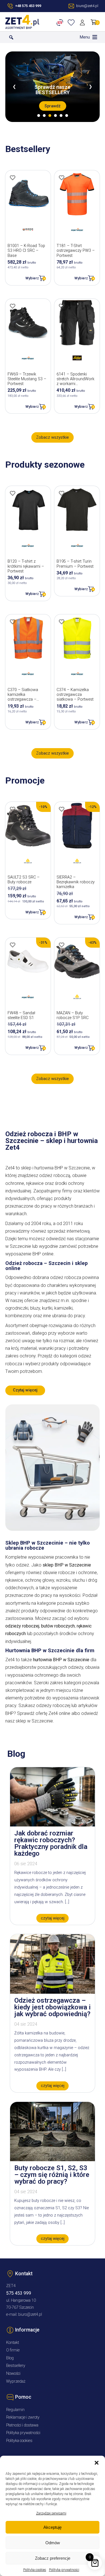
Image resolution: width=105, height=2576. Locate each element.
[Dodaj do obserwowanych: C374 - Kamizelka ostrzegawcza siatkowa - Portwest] (62, 622)
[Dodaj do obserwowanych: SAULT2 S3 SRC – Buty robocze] (13, 809)
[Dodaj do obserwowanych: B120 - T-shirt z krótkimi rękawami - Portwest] (13, 493)
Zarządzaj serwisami (51, 2513)
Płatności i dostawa (22, 2425)
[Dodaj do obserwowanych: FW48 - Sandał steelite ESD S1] (13, 945)
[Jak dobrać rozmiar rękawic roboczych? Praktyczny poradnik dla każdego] (53, 1825)
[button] (97, 2463)
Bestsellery (16, 2366)
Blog (10, 2358)
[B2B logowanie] (61, 22)
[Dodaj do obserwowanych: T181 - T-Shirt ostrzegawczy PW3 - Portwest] (62, 178)
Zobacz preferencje (53, 2558)
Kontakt (13, 2343)
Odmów (53, 2543)
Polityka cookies (35, 2570)
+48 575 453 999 (28, 6)
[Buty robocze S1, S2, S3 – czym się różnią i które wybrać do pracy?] (53, 2160)
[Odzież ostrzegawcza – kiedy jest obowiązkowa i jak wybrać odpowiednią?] (53, 1992)
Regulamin (15, 2410)
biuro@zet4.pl (30, 2314)
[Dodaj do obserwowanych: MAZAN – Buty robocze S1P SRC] (62, 945)
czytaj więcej (53, 1918)
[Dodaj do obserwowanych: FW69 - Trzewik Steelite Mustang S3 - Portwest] (13, 306)
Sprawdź (53, 106)
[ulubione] (72, 22)
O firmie (13, 2350)
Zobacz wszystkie (53, 437)
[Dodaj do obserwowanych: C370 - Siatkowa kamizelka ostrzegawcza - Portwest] (13, 622)
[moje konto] (83, 22)
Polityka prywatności (64, 2570)
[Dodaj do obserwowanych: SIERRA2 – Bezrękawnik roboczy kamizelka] (62, 809)
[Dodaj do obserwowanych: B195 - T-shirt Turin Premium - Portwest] (62, 493)
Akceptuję (53, 2527)
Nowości (13, 2374)
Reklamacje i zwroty (23, 2417)
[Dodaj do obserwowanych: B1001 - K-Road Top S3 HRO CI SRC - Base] (13, 178)
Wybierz (32, 278)
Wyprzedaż (16, 2381)
